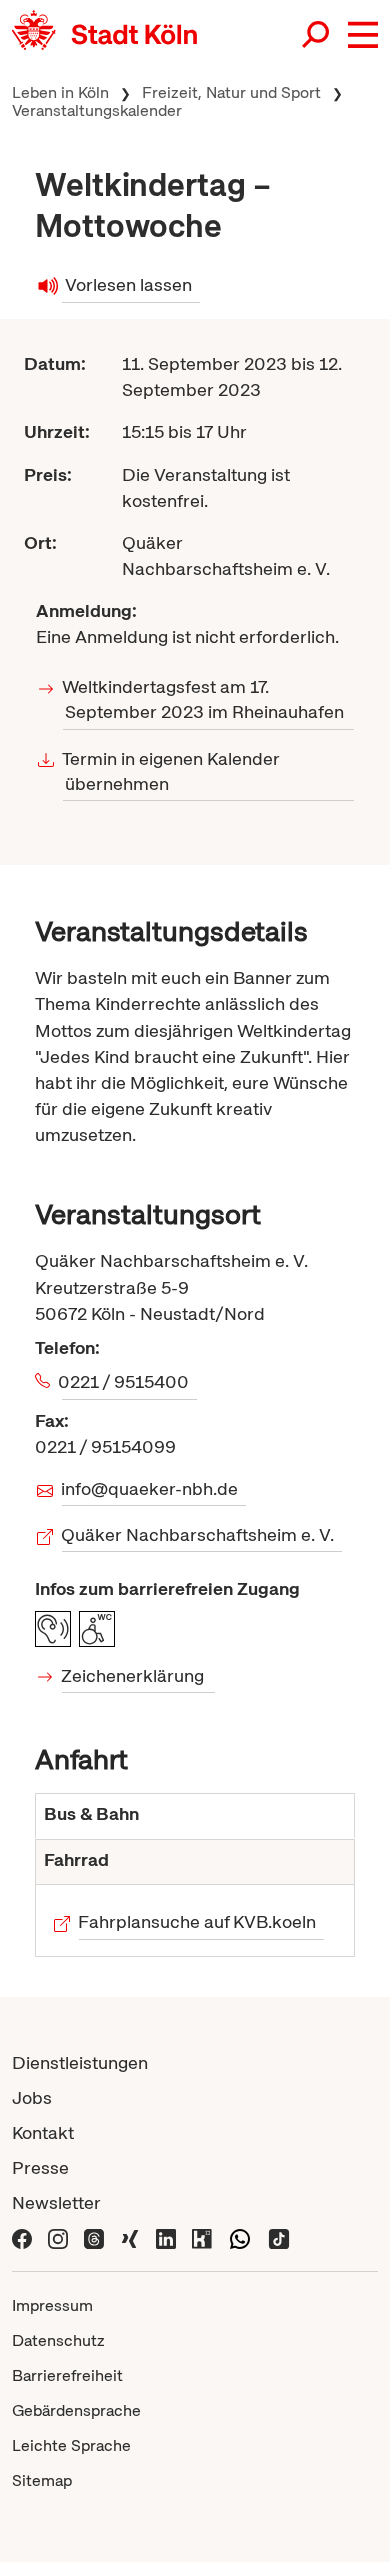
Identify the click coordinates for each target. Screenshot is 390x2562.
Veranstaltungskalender (97, 110)
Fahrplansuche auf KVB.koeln (197, 1921)
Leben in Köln (60, 92)
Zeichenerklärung (133, 1675)
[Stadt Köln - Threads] (94, 2237)
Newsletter (56, 2202)
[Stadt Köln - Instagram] (58, 2237)
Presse (40, 2167)
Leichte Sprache (71, 2445)
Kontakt (43, 2132)
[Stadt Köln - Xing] (130, 2237)
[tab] (195, 1816)
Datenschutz (58, 2340)
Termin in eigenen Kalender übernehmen (171, 771)
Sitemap (42, 2480)
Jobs (32, 2097)
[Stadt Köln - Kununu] (202, 2237)
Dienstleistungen (80, 2062)
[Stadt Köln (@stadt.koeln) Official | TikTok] (279, 2237)
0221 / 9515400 (125, 1381)
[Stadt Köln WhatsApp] (240, 2237)
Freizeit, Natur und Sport (231, 92)
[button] (363, 35)
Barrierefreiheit (67, 2375)
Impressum (52, 2305)
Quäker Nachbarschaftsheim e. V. (198, 1534)
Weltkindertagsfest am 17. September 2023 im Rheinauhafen (203, 699)
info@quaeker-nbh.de (150, 1488)
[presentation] (195, 1816)
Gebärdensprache (76, 2410)
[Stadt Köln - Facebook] (22, 2237)
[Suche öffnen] (317, 36)
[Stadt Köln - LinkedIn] (166, 2237)
